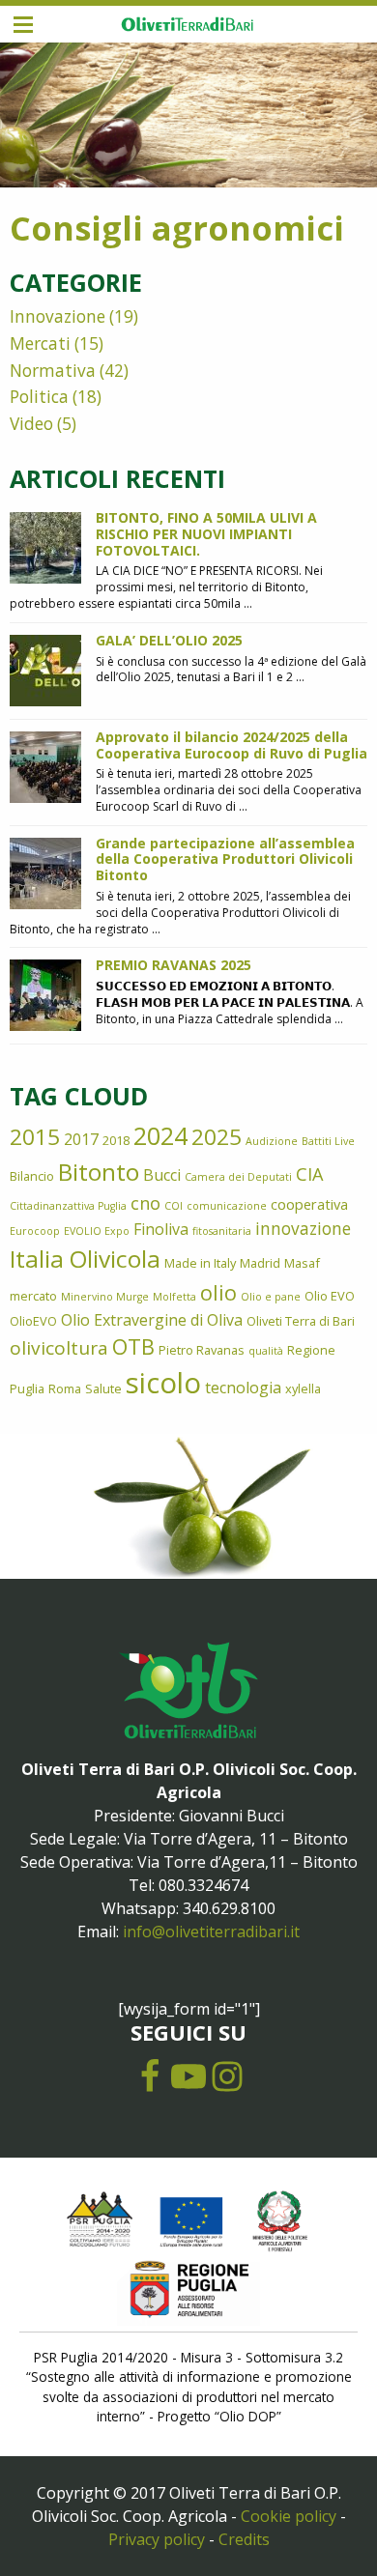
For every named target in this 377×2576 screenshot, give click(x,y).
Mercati (40, 343)
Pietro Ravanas (202, 1350)
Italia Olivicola (85, 1259)
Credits (244, 2539)
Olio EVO (330, 1296)
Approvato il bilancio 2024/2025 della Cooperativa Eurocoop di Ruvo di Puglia (232, 745)
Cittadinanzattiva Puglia (68, 1206)
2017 (81, 1139)
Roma (65, 1388)
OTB (133, 1346)
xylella (303, 1388)
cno (145, 1203)
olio (218, 1292)
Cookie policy (289, 2516)
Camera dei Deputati (238, 1177)
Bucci (162, 1175)
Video (31, 424)
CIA (309, 1174)
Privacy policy (157, 2539)
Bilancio (32, 1176)
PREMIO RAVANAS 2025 (174, 965)
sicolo (163, 1383)
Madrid (260, 1263)
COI (174, 1206)
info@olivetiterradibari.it (211, 1932)
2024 (160, 1135)
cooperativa (309, 1204)
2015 (35, 1137)
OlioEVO (33, 1321)
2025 (217, 1137)
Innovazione (58, 316)
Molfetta (174, 1297)
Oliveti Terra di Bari (301, 1321)
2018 (116, 1140)
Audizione (272, 1141)
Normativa (53, 371)
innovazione (303, 1229)
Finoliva (161, 1229)
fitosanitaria (222, 1231)
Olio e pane (271, 1297)
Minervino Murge (105, 1297)
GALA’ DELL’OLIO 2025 (169, 640)
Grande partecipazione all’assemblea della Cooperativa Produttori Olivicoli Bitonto (225, 859)
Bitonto (99, 1172)
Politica (39, 397)
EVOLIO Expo (97, 1231)
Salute (103, 1388)
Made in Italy (200, 1263)
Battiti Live (328, 1141)
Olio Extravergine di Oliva (152, 1320)
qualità (266, 1351)
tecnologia (243, 1388)
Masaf (302, 1263)
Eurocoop (35, 1231)
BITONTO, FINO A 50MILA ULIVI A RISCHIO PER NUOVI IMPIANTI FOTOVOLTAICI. (206, 534)
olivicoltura (59, 1348)
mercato (33, 1296)
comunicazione (227, 1206)
